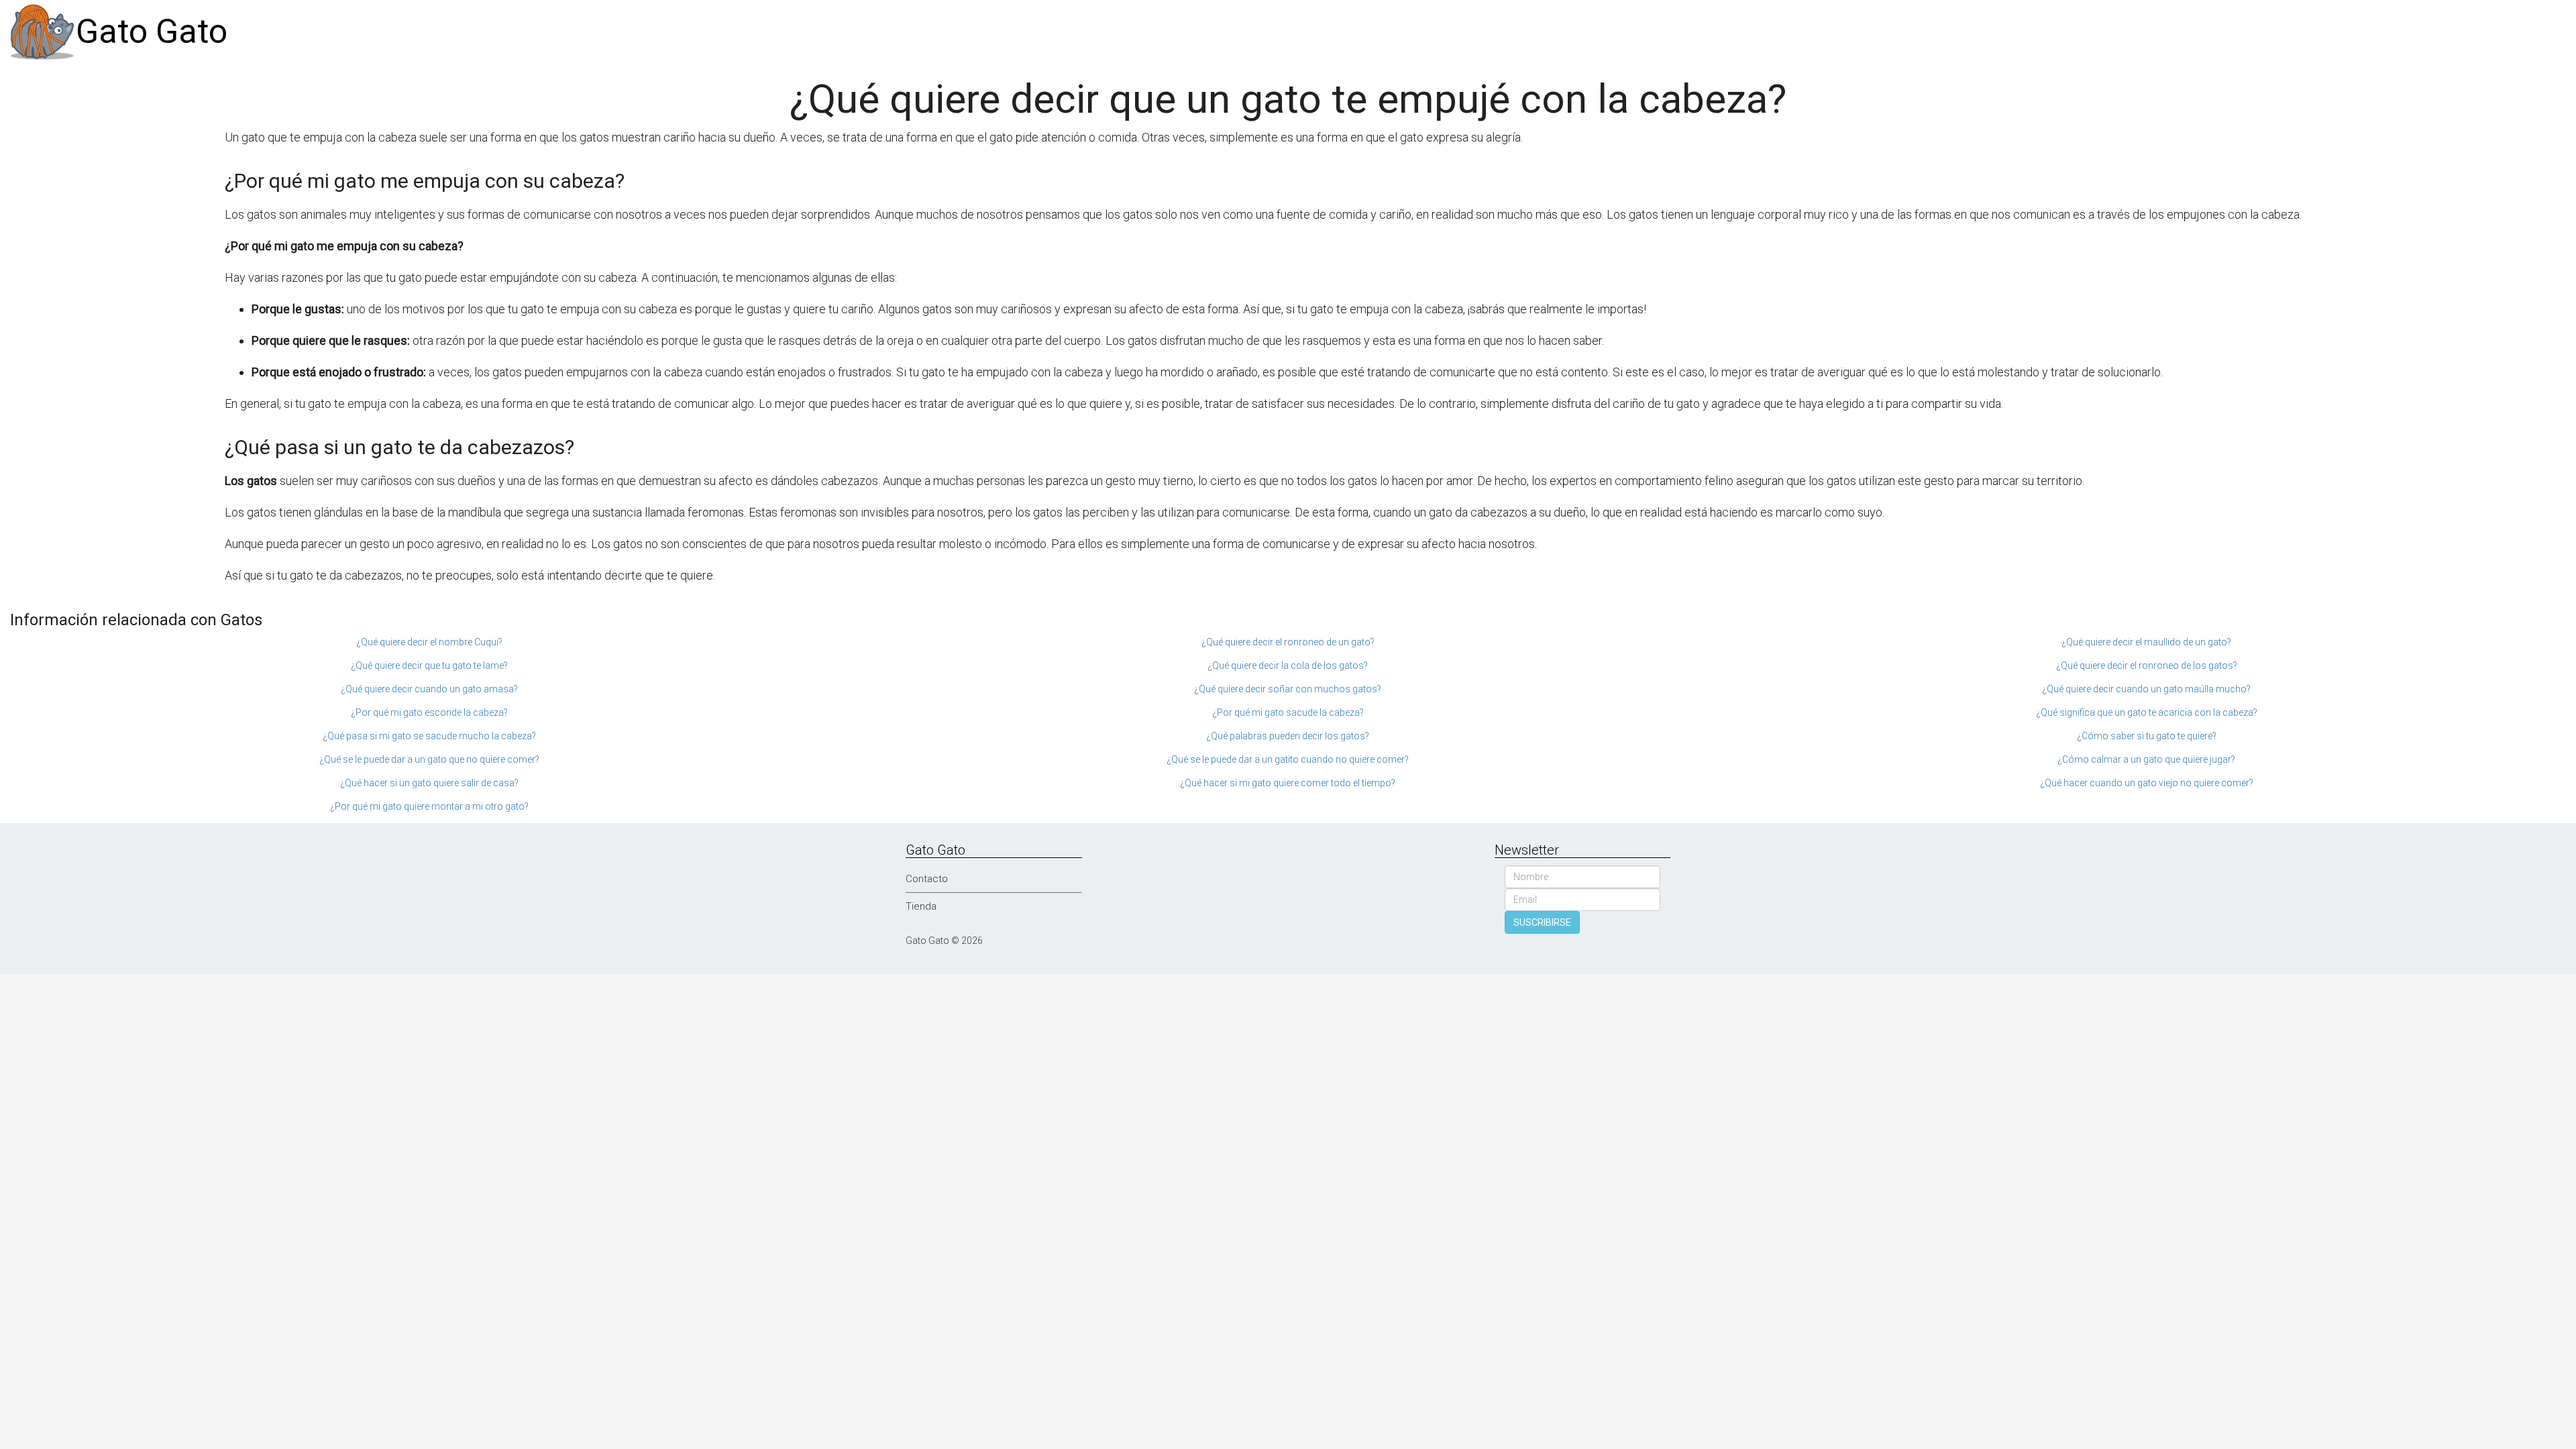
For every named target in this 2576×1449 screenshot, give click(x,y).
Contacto (927, 879)
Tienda (921, 906)
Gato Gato (152, 32)
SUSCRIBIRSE (1542, 922)
